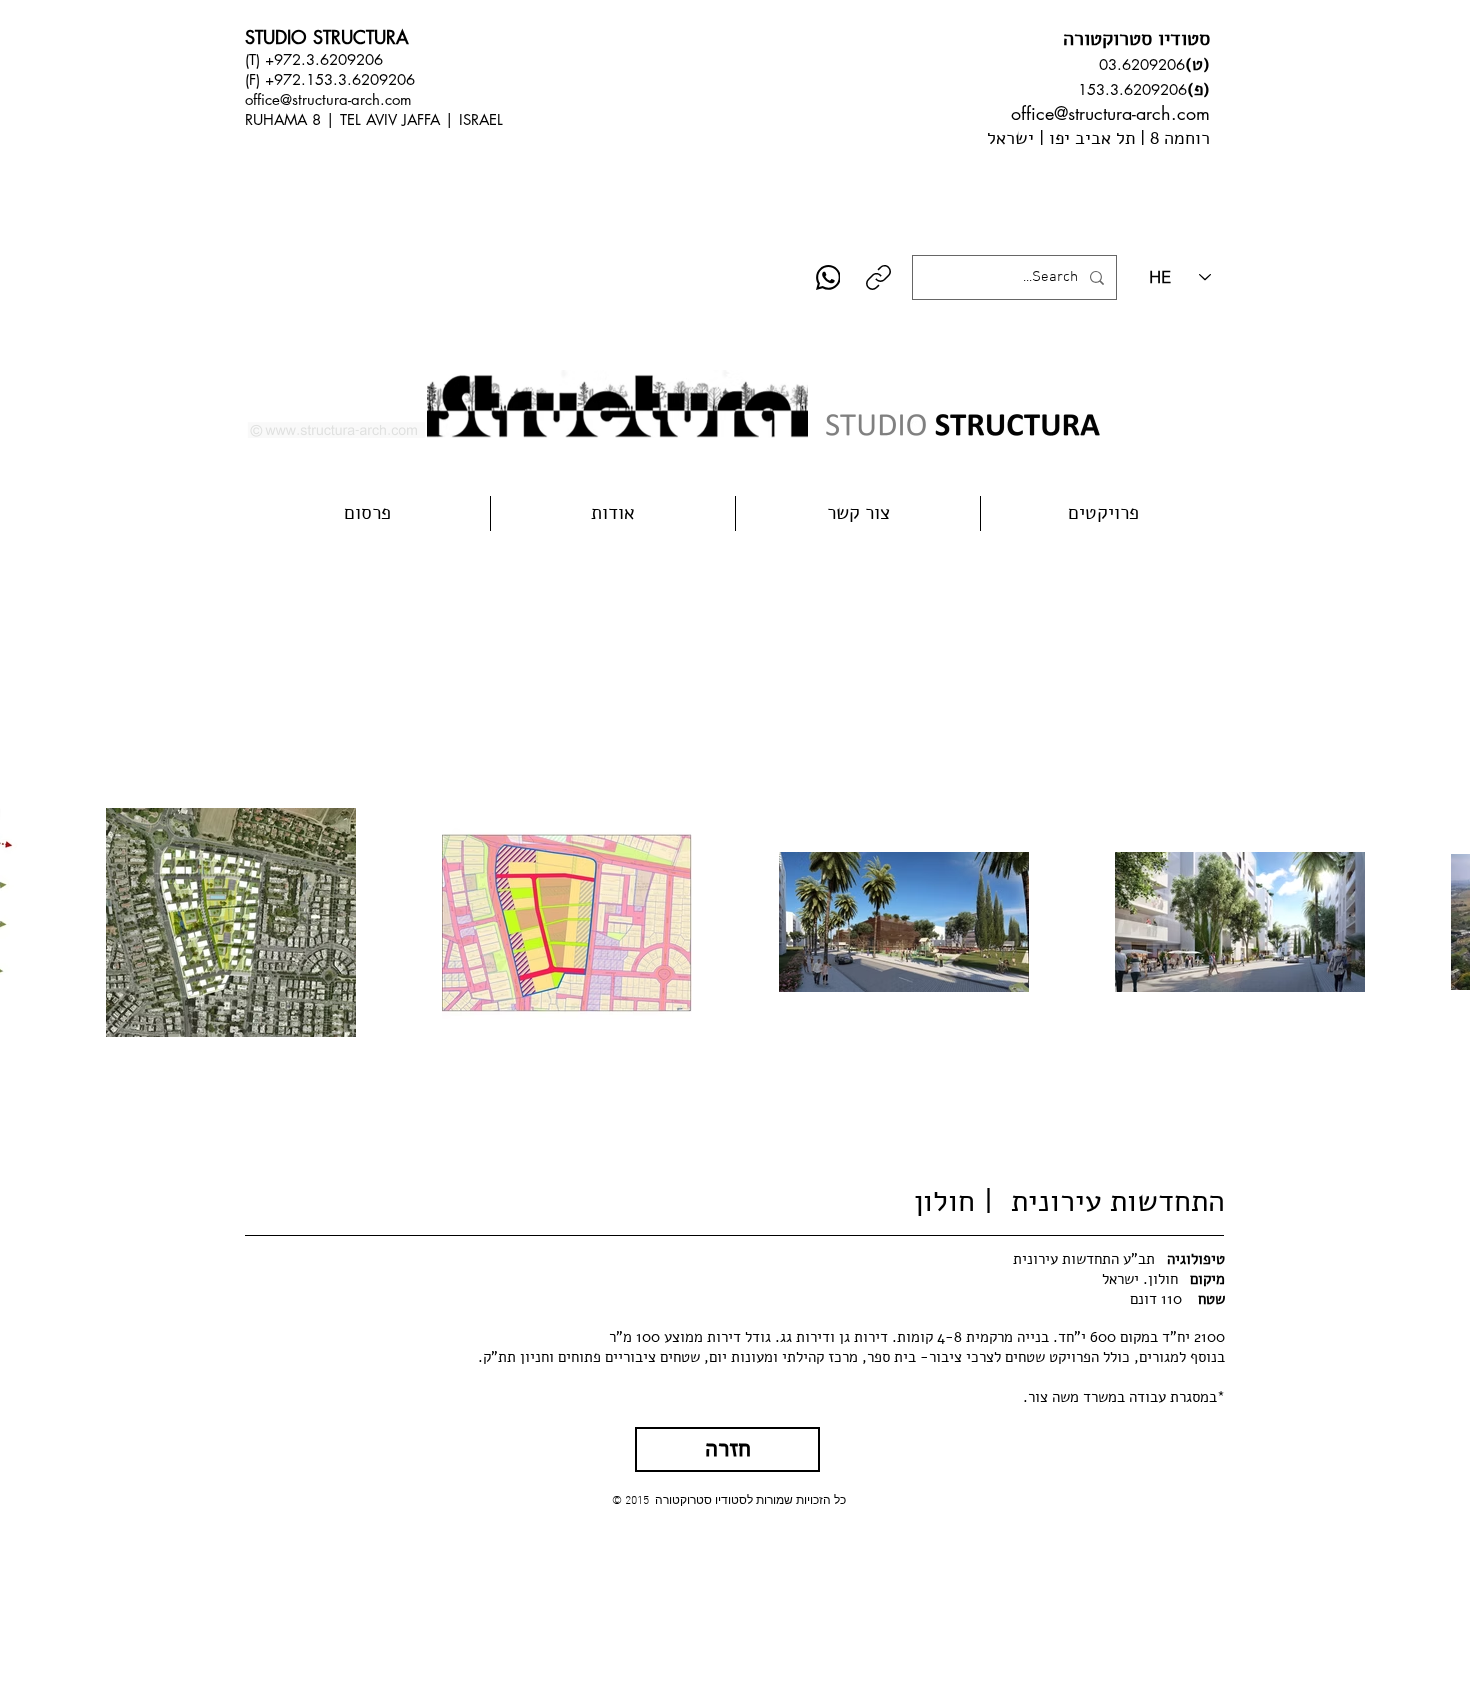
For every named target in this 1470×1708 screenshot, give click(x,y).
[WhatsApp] (828, 277)
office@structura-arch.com (328, 99)
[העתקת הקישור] (878, 277)
